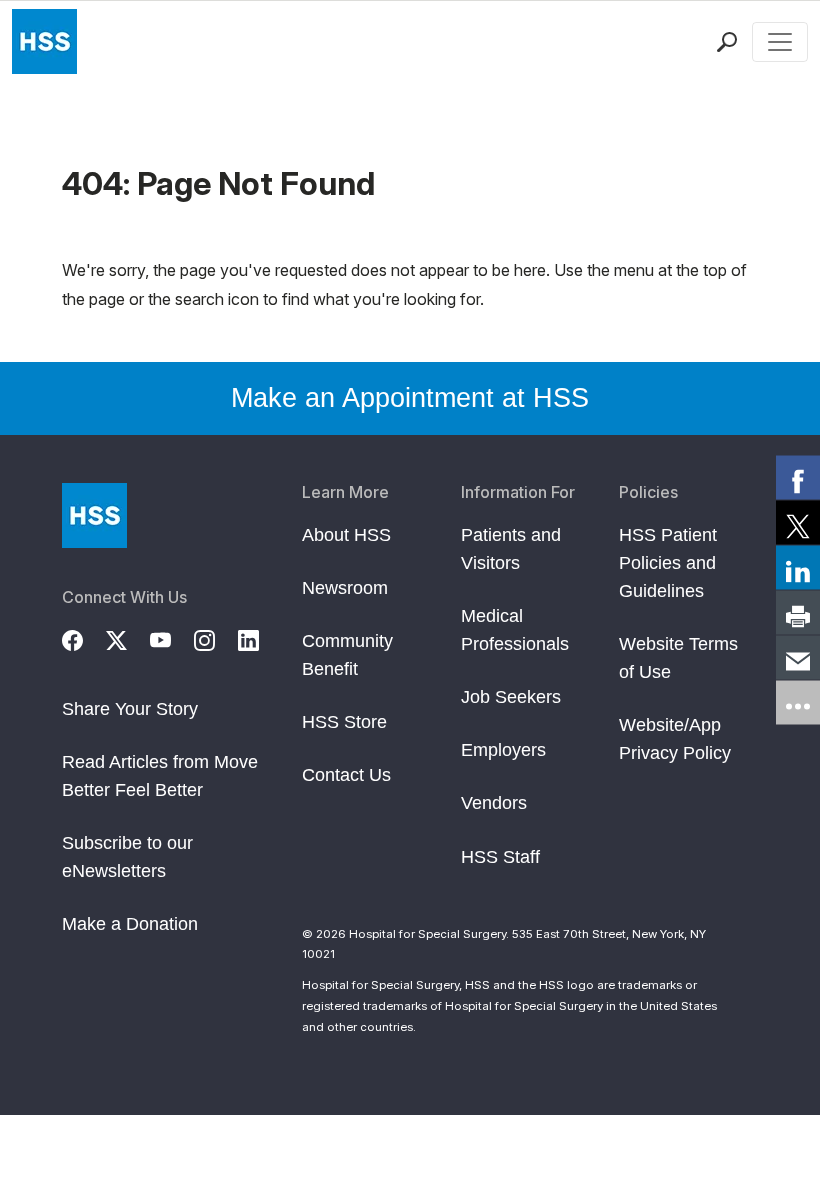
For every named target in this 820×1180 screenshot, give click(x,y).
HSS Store (344, 722)
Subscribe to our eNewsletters (127, 857)
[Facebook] (84, 638)
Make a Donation (130, 924)
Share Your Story (130, 709)
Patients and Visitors (511, 549)
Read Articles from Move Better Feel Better (160, 776)
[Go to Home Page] (94, 515)
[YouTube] (172, 638)
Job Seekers (511, 697)
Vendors (494, 803)
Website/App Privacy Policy (675, 739)
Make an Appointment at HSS (410, 398)
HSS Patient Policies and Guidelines (668, 563)
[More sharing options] (798, 703)
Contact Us (346, 775)
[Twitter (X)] (128, 638)
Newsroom (345, 588)
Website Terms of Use (678, 658)
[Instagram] (216, 638)
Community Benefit (347, 655)
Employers (503, 750)
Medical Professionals (515, 630)
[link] (798, 478)
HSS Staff (500, 857)
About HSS (346, 535)
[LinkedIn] (260, 638)
